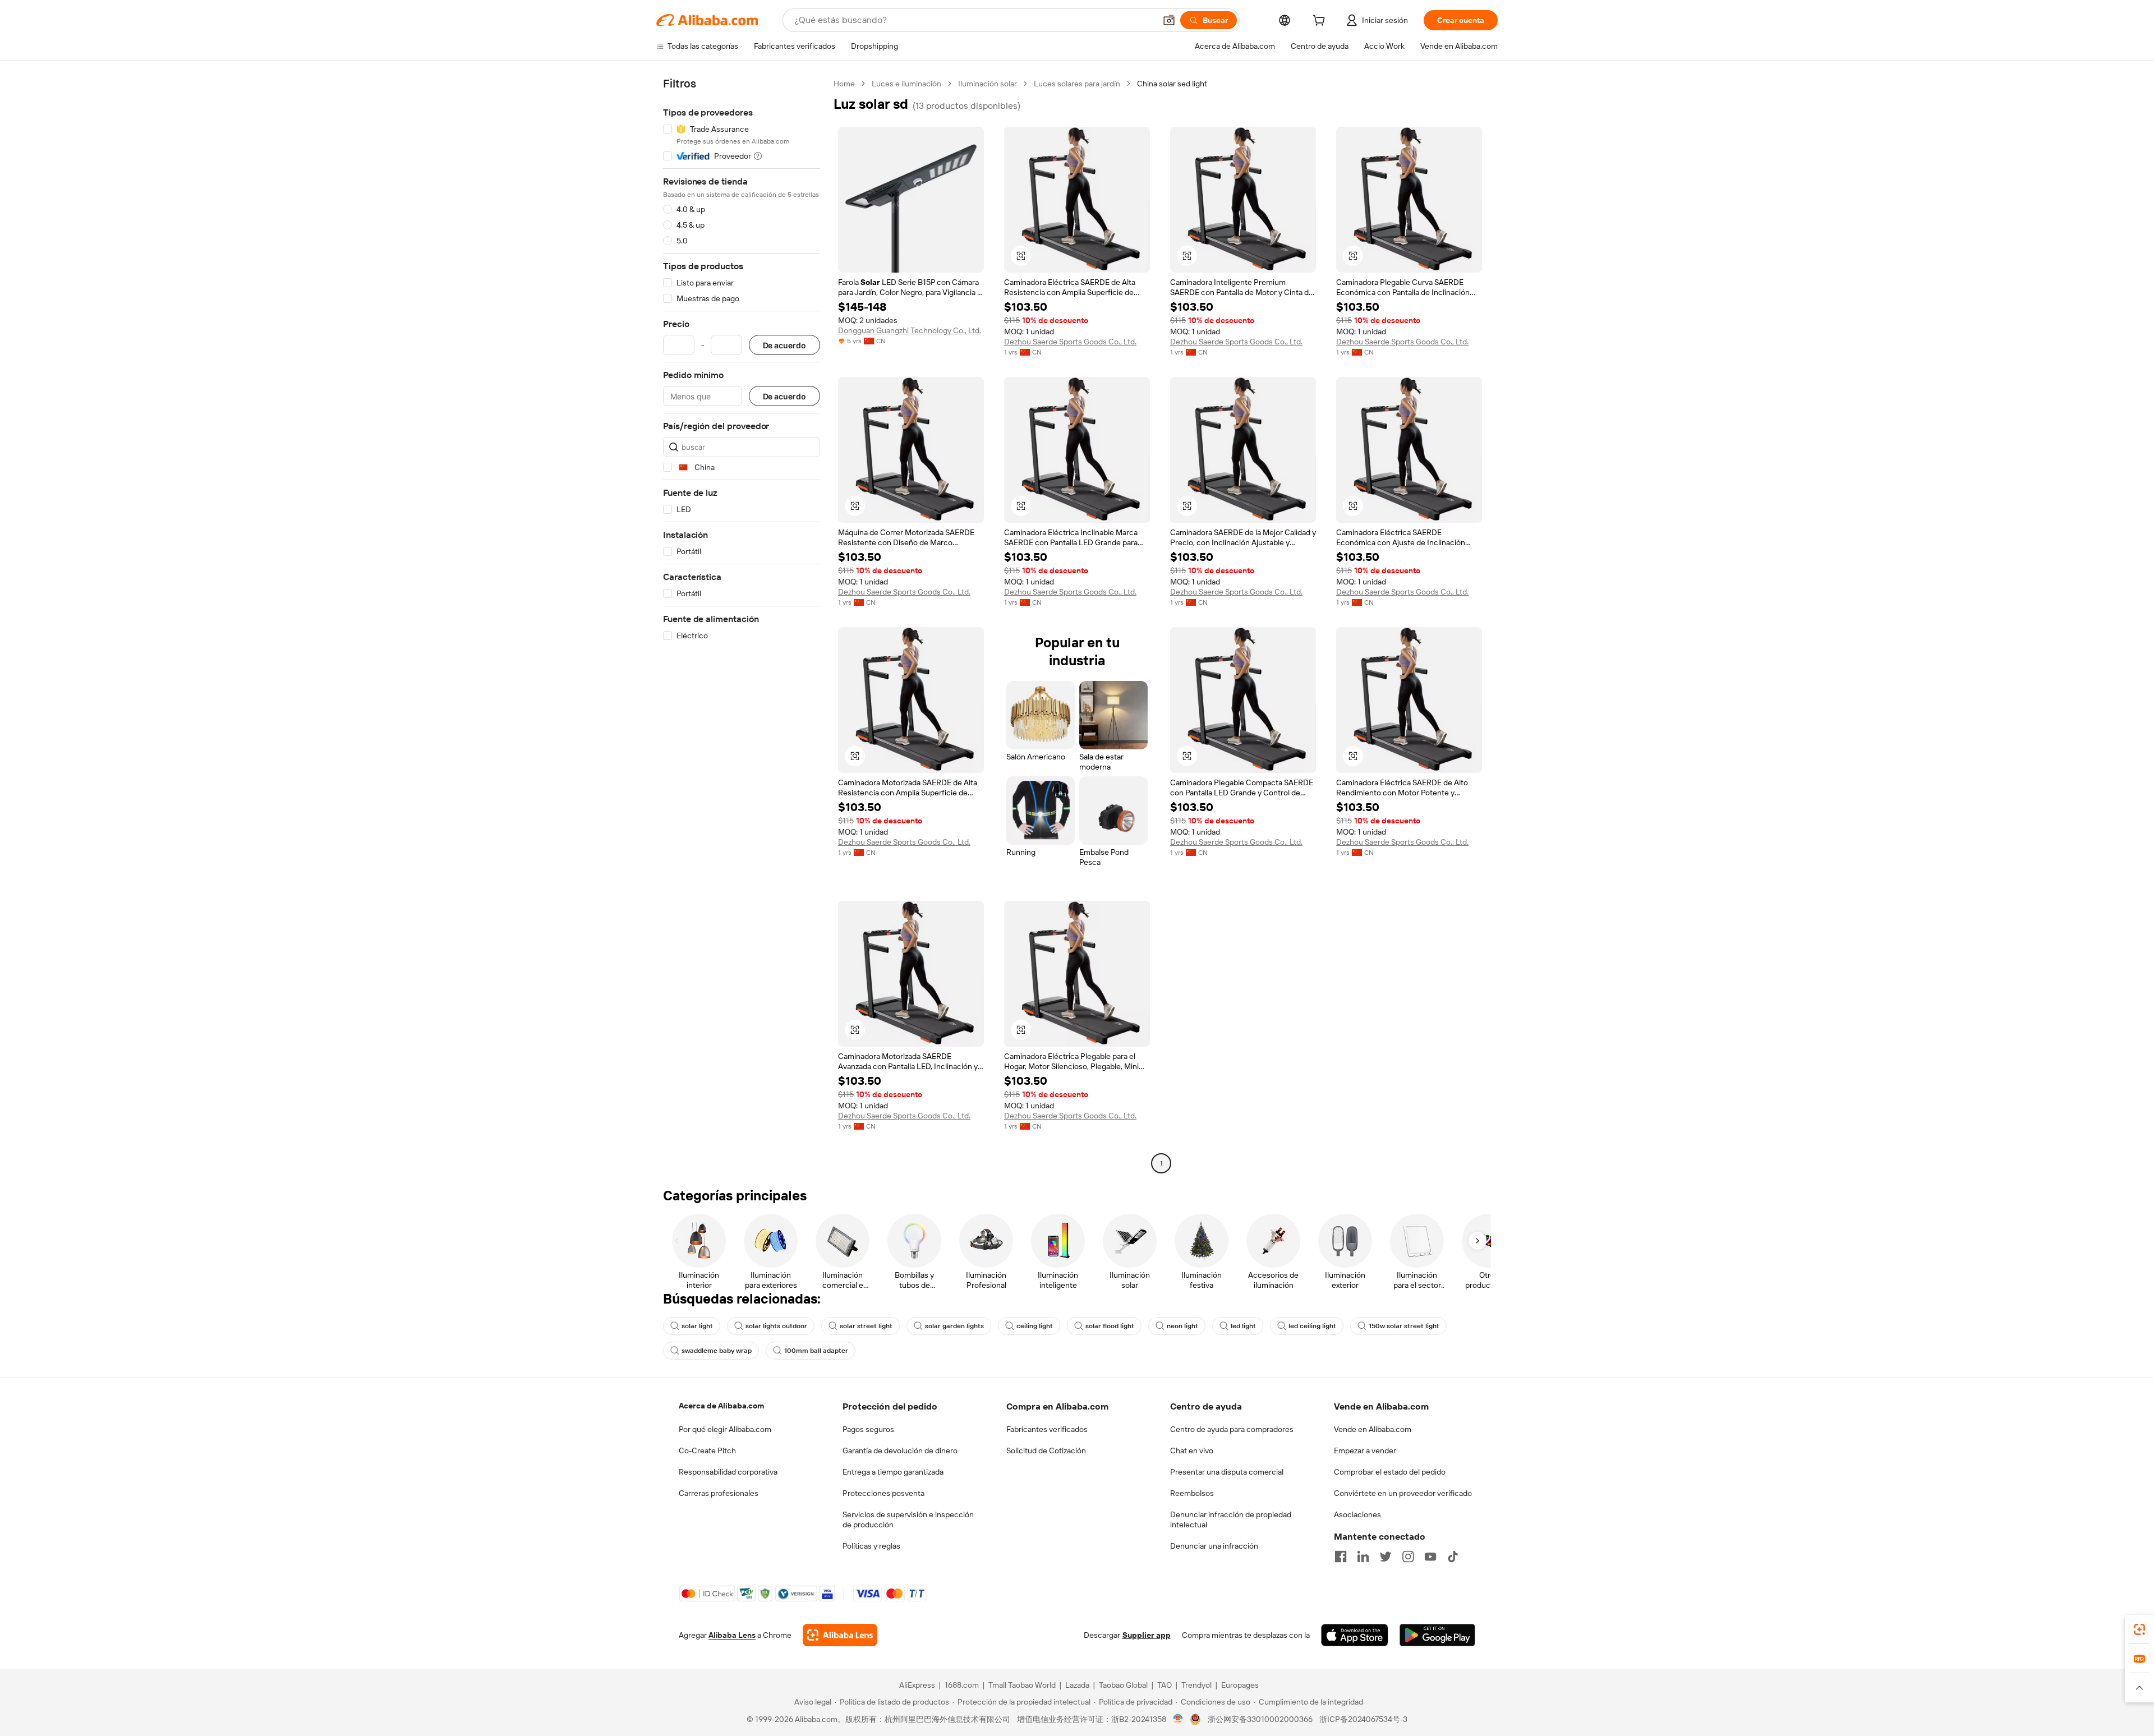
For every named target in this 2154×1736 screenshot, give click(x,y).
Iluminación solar (988, 84)
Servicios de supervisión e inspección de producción (908, 1519)
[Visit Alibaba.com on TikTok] (1453, 1557)
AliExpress (917, 1685)
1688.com (962, 1685)
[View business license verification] (1178, 1719)
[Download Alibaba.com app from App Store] (1355, 1635)
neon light (1182, 1326)
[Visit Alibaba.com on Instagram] (1408, 1557)
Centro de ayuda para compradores (1232, 1429)
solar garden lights (954, 1326)
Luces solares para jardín (1077, 84)
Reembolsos (1192, 1493)
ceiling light (1035, 1326)
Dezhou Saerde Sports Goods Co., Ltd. (1070, 342)
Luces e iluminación (906, 84)
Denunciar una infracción (1214, 1546)
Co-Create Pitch (707, 1450)
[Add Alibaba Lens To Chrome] (840, 1635)
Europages (1240, 1685)
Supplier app (1147, 1635)
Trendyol (1196, 1685)
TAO (1165, 1685)
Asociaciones (1357, 1514)
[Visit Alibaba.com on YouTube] (1430, 1557)
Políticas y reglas (871, 1546)
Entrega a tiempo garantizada (893, 1472)
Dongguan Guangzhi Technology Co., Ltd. (910, 330)
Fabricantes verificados (1047, 1429)
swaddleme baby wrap (717, 1351)
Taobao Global (1123, 1685)
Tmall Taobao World (1022, 1685)
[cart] (1321, 22)
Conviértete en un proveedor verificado (1403, 1493)
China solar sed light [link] (1172, 84)
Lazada (1077, 1685)
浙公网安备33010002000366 (1260, 1719)
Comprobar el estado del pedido (1390, 1472)
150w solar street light (1404, 1326)
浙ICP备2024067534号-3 (1363, 1719)
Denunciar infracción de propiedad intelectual (1231, 1519)
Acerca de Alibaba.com (721, 1406)
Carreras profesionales (719, 1493)
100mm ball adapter (816, 1351)
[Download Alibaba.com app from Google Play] (1437, 1635)
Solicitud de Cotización (1046, 1450)
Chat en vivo (1192, 1450)
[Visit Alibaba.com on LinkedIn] (1363, 1557)
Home (844, 84)
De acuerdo (784, 345)
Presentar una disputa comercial (1227, 1472)
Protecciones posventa (883, 1493)
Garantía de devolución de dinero (900, 1450)
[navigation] (742, 625)
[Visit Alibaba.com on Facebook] (1341, 1557)
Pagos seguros (868, 1429)
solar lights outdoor (776, 1326)
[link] (2139, 1629)
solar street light (866, 1326)
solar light (697, 1326)
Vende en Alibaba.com (1373, 1429)
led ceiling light (1312, 1326)
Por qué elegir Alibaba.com (725, 1429)
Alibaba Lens (732, 1635)
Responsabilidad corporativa (728, 1472)
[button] (1169, 20)
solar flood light (1110, 1326)
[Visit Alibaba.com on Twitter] (1386, 1557)
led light (1243, 1326)
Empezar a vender (1365, 1450)
